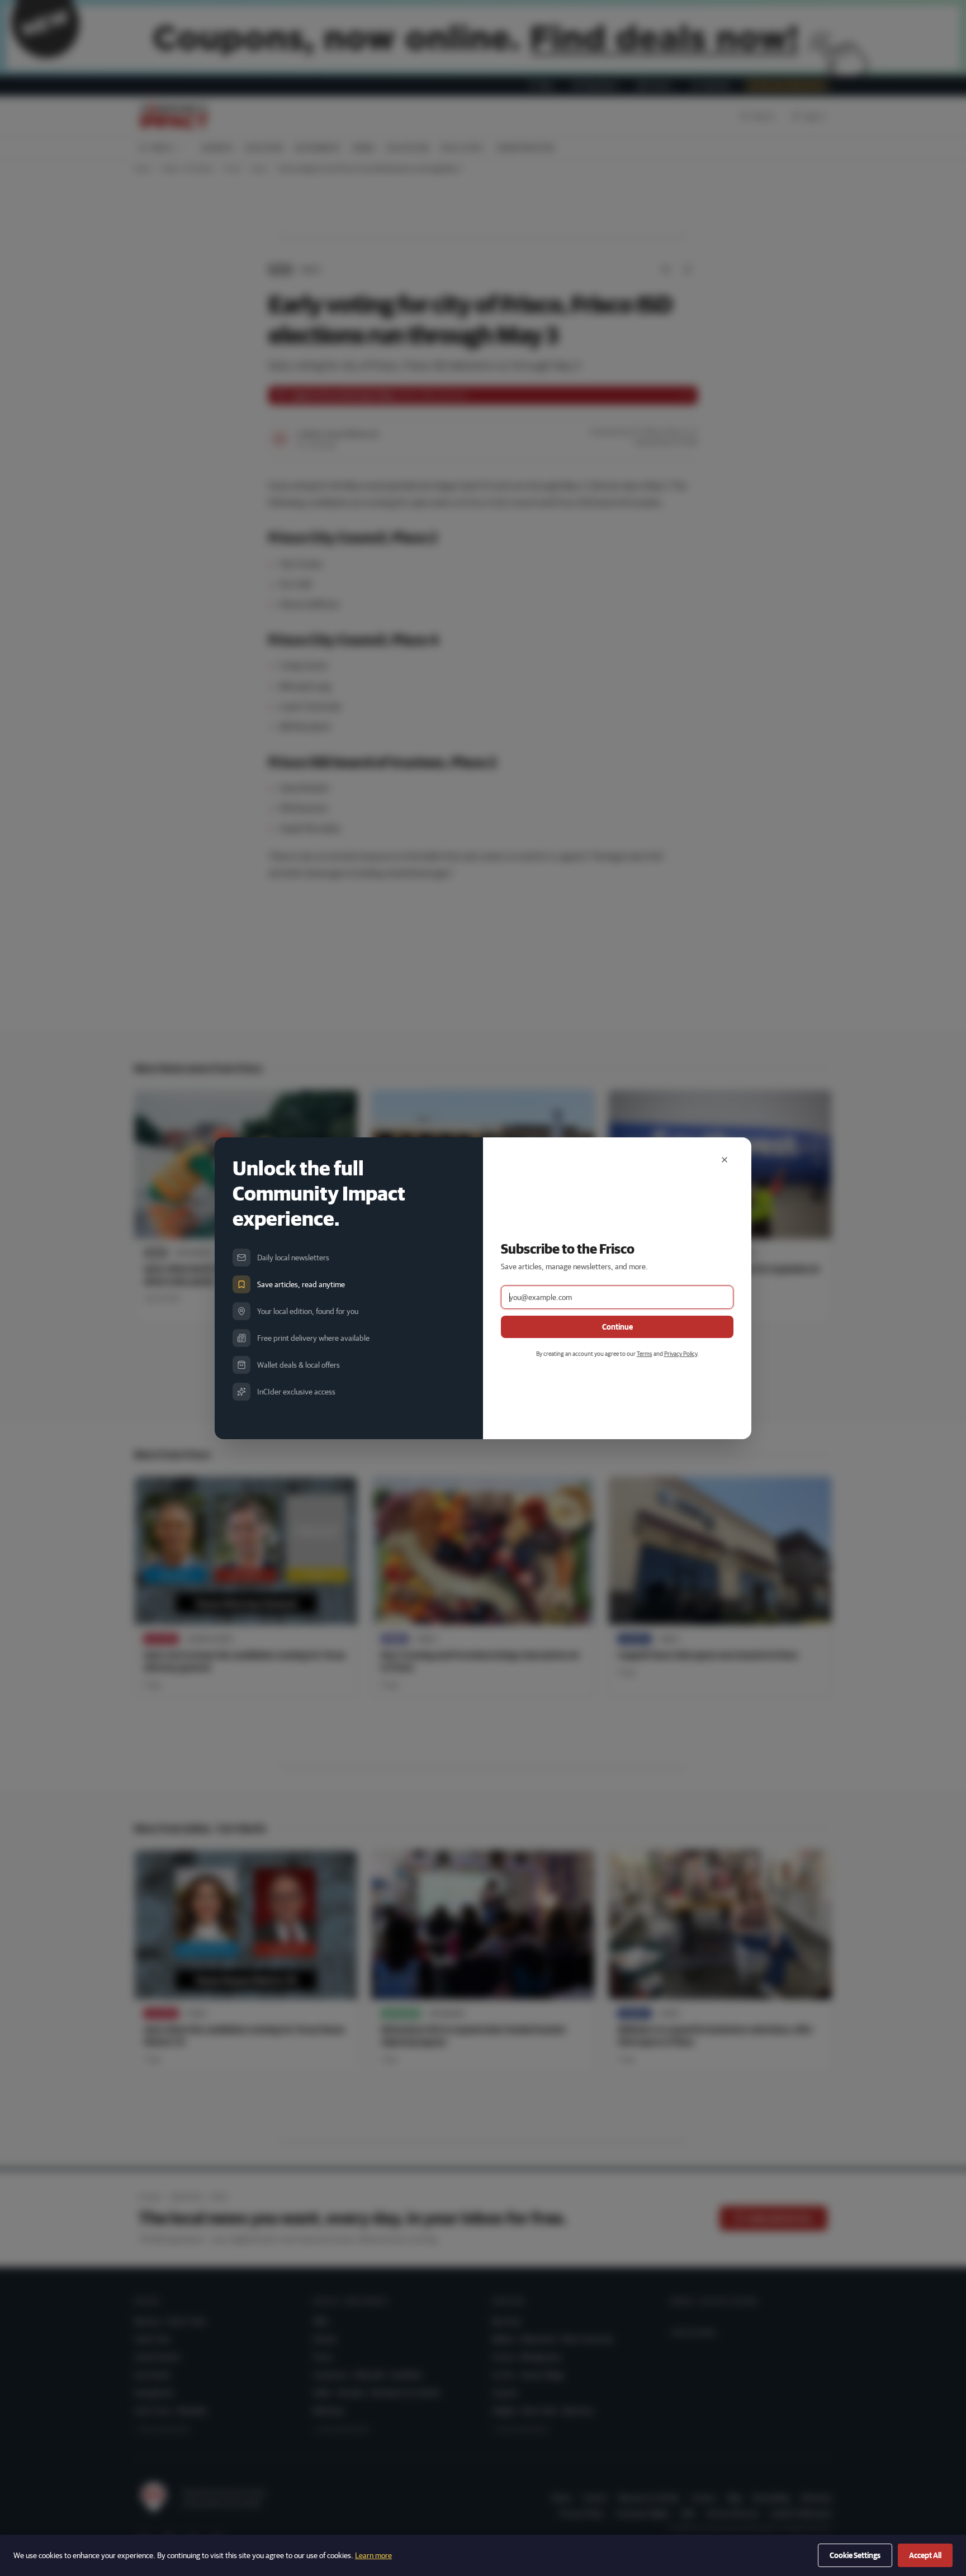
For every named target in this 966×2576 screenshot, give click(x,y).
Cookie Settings (855, 2555)
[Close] (724, 1160)
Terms (645, 1353)
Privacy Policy (681, 1353)
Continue (617, 1327)
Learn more (373, 2555)
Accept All (925, 2555)
